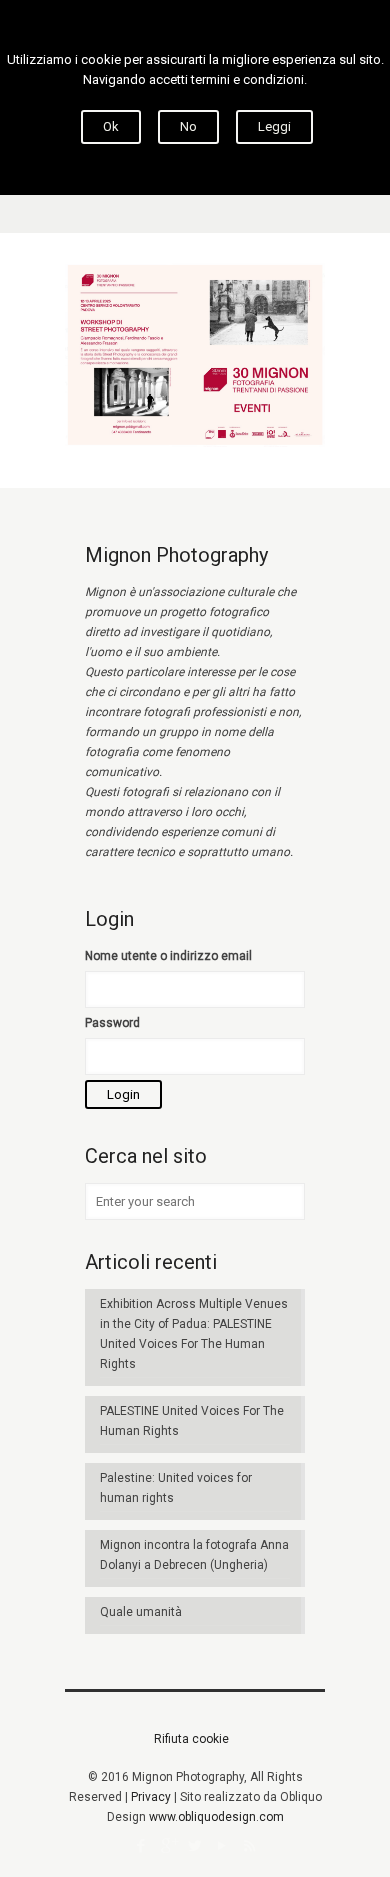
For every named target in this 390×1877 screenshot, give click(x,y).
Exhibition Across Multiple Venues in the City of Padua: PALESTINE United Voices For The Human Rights (194, 1334)
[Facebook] (141, 1846)
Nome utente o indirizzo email (168, 956)
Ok (111, 126)
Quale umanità (141, 1612)
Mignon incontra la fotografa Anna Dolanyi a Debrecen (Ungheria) (194, 1555)
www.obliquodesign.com (216, 1817)
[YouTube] (222, 1846)
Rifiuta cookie (191, 1739)
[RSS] (249, 1846)
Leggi (274, 126)
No (188, 126)
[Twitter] (195, 1846)
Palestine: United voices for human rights (176, 1488)
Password (112, 1023)
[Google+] (168, 1846)
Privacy (151, 1797)
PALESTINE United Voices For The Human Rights (192, 1421)
